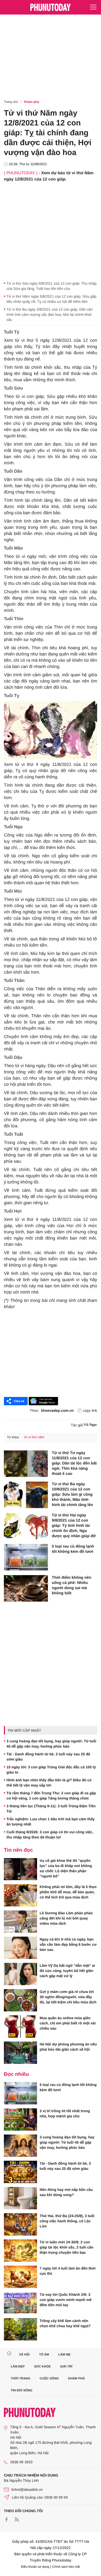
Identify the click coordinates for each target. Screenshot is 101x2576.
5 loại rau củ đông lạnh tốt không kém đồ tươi (73, 1549)
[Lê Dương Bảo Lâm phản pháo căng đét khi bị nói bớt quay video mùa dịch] (20, 1922)
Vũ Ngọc (90, 1425)
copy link (90, 1410)
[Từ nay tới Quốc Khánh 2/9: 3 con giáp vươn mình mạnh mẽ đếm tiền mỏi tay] (20, 2303)
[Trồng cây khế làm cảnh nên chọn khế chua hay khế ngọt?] (20, 2329)
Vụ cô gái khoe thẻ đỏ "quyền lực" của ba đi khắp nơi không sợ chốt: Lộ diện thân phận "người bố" (66, 1868)
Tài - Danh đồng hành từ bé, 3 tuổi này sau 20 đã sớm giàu (48, 1757)
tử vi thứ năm (34, 1437)
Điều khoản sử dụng (35, 2567)
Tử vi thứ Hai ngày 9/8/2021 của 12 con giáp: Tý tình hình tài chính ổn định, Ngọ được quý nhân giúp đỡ (74, 1526)
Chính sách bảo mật (66, 2567)
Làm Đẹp (18, 2366)
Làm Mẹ (64, 2354)
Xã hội (24, 2354)
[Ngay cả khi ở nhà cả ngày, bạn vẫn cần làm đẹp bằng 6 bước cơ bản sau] (20, 1948)
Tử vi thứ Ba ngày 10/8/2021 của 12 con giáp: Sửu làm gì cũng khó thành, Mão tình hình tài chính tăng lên (72, 1494)
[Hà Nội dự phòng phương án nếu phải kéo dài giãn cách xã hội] (20, 2053)
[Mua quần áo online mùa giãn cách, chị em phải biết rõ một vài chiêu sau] (20, 2026)
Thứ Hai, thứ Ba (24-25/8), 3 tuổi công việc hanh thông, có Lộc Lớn (67, 2221)
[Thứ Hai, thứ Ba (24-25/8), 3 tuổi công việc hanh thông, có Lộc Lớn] (20, 2224)
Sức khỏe (42, 2366)
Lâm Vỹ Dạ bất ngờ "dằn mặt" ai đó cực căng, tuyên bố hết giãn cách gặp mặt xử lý (67, 1971)
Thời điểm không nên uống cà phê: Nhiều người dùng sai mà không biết (71, 1585)
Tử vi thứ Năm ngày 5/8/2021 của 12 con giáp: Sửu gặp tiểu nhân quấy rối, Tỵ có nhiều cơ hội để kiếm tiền (51, 299)
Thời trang (21, 2378)
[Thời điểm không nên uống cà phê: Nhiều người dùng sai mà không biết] (26, 1588)
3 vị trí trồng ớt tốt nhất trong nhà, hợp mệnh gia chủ (65, 2113)
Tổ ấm (44, 2354)
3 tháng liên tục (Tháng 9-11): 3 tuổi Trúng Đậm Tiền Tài (51, 1809)
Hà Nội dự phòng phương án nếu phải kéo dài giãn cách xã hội (68, 2047)
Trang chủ (11, 102)
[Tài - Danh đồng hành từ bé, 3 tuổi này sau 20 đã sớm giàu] (20, 2172)
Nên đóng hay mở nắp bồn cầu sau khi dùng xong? (66, 2192)
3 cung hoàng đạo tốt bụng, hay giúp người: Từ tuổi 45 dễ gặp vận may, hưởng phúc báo (51, 1744)
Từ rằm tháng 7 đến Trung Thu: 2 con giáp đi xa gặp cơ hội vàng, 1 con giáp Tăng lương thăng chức (51, 1796)
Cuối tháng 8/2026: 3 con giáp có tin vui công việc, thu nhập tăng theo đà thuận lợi (50, 1835)
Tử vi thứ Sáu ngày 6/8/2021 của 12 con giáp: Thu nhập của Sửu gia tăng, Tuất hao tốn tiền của (52, 286)
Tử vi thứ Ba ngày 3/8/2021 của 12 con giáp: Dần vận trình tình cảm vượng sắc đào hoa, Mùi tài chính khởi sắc (50, 315)
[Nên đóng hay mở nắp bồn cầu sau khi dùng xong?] (20, 2198)
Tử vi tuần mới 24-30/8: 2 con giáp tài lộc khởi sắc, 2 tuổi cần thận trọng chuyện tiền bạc (67, 2247)
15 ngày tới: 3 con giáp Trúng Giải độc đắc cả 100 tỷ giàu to (51, 1770)
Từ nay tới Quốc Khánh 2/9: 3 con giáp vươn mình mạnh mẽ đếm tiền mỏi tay (66, 2300)
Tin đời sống (22, 2390)
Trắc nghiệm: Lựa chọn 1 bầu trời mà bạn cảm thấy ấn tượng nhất (51, 1822)
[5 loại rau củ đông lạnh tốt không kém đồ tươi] (26, 1557)
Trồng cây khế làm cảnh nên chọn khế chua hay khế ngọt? (65, 2323)
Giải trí (66, 2366)
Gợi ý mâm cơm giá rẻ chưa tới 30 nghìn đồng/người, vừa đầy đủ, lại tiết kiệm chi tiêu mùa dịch (68, 1997)
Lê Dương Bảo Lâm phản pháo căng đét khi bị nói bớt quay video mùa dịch (66, 1918)
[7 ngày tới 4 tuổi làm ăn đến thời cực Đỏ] (20, 2277)
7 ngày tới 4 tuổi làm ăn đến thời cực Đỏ (68, 2271)
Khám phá (32, 102)
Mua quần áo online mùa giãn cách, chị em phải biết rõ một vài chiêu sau (68, 2023)
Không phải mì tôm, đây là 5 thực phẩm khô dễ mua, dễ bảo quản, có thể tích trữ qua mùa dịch (68, 1892)
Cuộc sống (49, 2378)
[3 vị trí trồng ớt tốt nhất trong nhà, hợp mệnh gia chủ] (20, 2119)
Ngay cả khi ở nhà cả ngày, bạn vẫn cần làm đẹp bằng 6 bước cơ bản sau (68, 1944)
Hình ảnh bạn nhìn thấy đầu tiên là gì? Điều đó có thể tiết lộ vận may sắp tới (49, 1783)
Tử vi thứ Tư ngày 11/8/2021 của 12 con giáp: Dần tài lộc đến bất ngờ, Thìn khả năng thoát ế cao (74, 1463)
